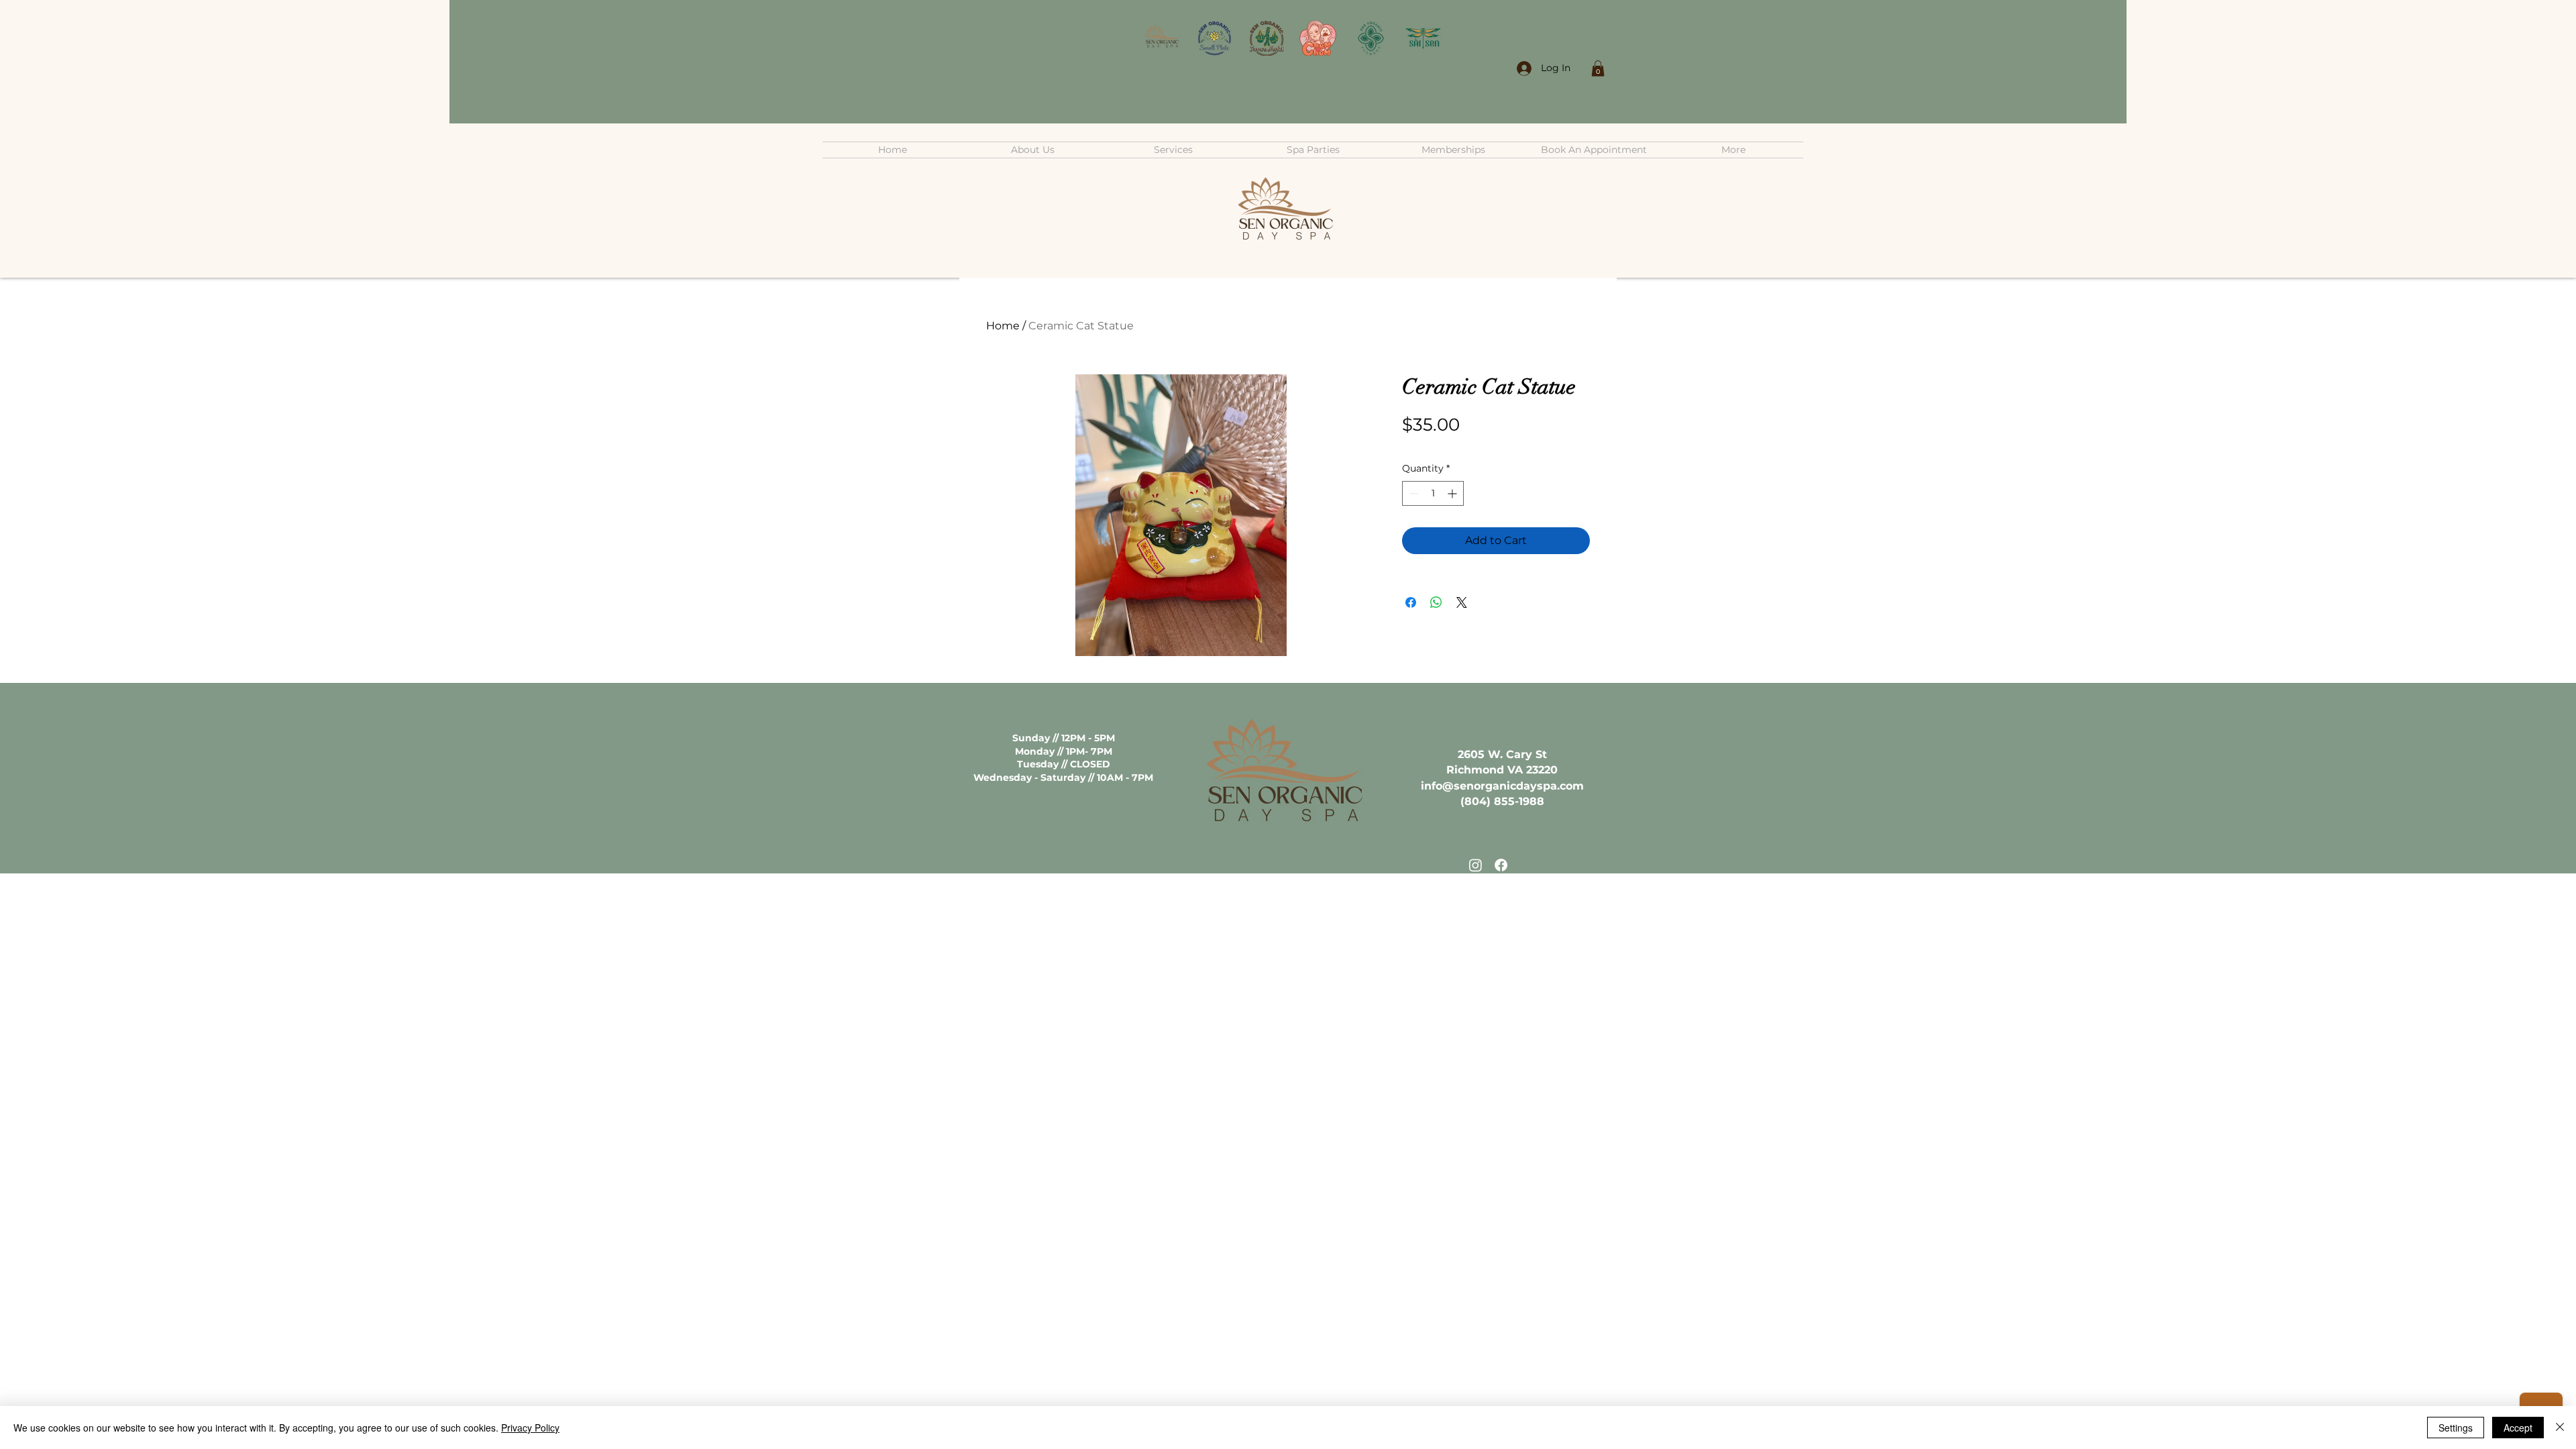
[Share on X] (1462, 602)
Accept (2518, 1428)
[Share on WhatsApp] (1436, 602)
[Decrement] (1412, 493)
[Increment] (1453, 493)
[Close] (2560, 1428)
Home (1003, 326)
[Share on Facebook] (1411, 602)
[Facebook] (1501, 865)
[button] (1598, 68)
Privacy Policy (530, 1428)
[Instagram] (1475, 865)
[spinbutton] (1433, 493)
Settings (2456, 1428)
